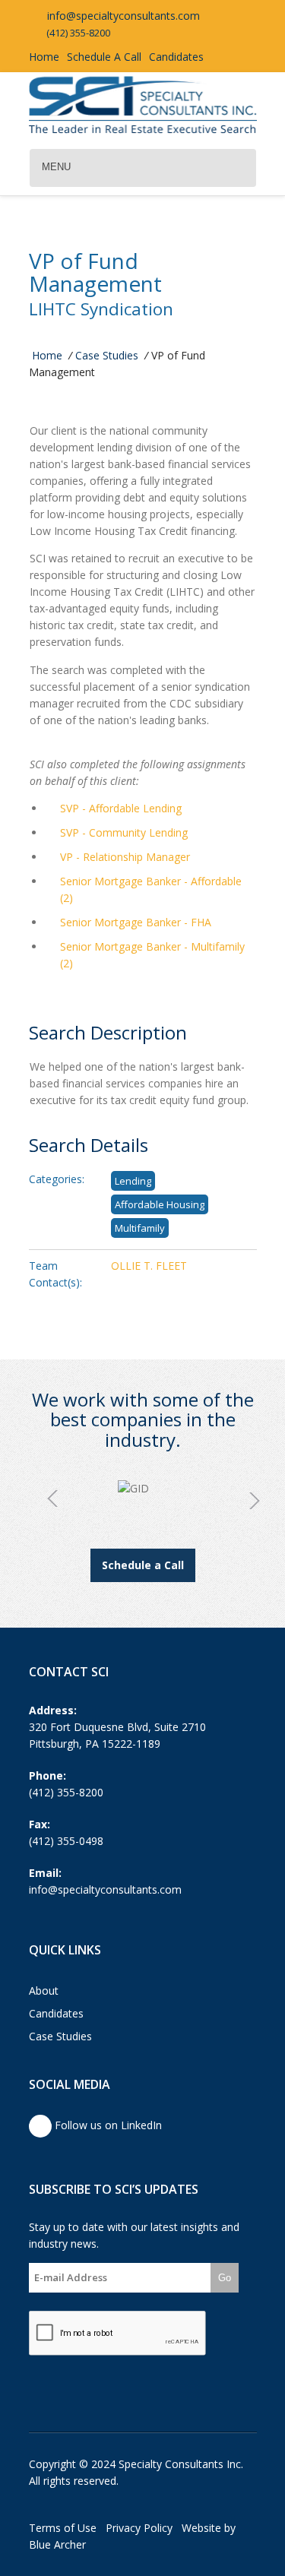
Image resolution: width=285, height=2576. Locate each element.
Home (44, 57)
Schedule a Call (143, 1565)
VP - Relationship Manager (125, 857)
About (44, 1991)
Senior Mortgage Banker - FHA (136, 922)
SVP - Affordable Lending (121, 808)
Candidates (176, 57)
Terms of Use (63, 2528)
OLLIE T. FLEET (149, 1266)
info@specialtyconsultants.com (122, 16)
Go (225, 2278)
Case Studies (107, 355)
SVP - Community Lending (124, 832)
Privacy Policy (139, 2528)
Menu (56, 167)
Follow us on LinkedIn (107, 2125)
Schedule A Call (104, 57)
